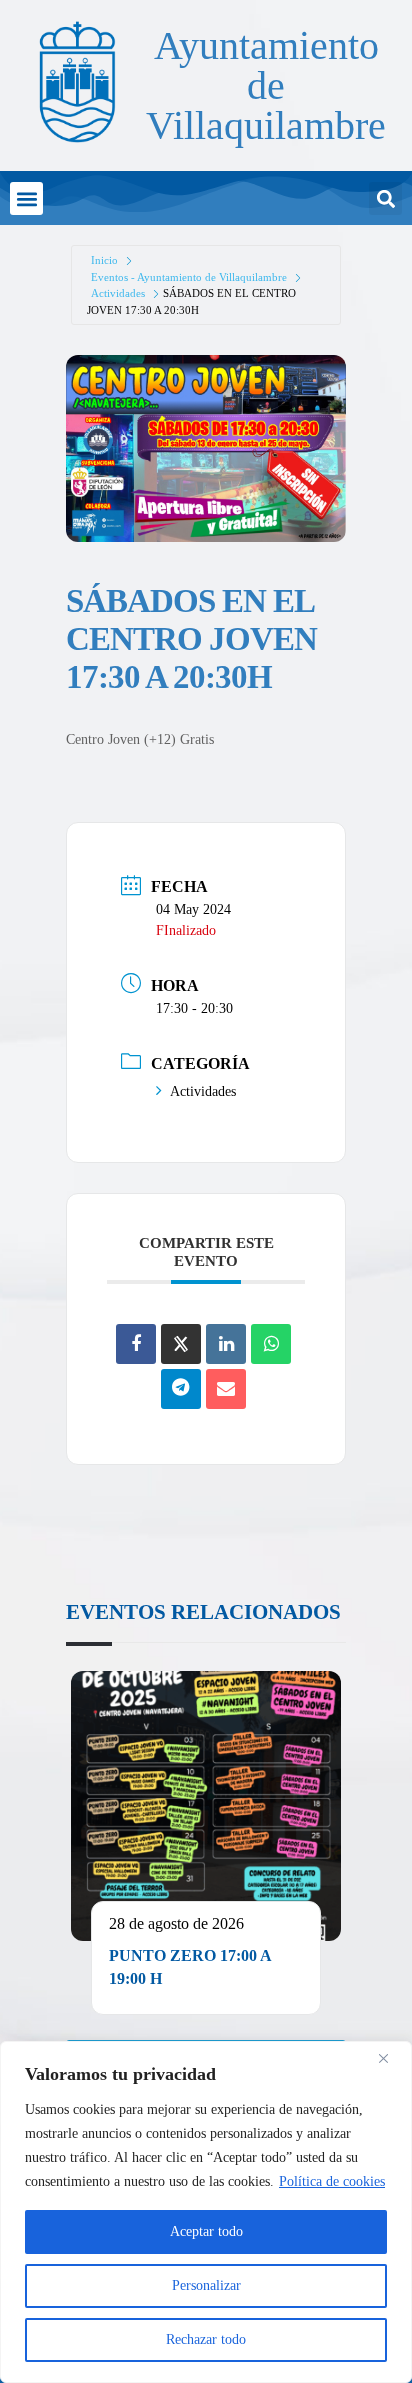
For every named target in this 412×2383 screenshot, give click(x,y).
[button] (26, 198)
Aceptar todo (206, 2231)
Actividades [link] (118, 293)
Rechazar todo (206, 2339)
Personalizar (206, 2285)
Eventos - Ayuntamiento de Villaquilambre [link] (189, 277)
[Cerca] (391, 2058)
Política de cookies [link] (332, 2181)
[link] (76, 81)
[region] (206, 2212)
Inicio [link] (104, 260)
